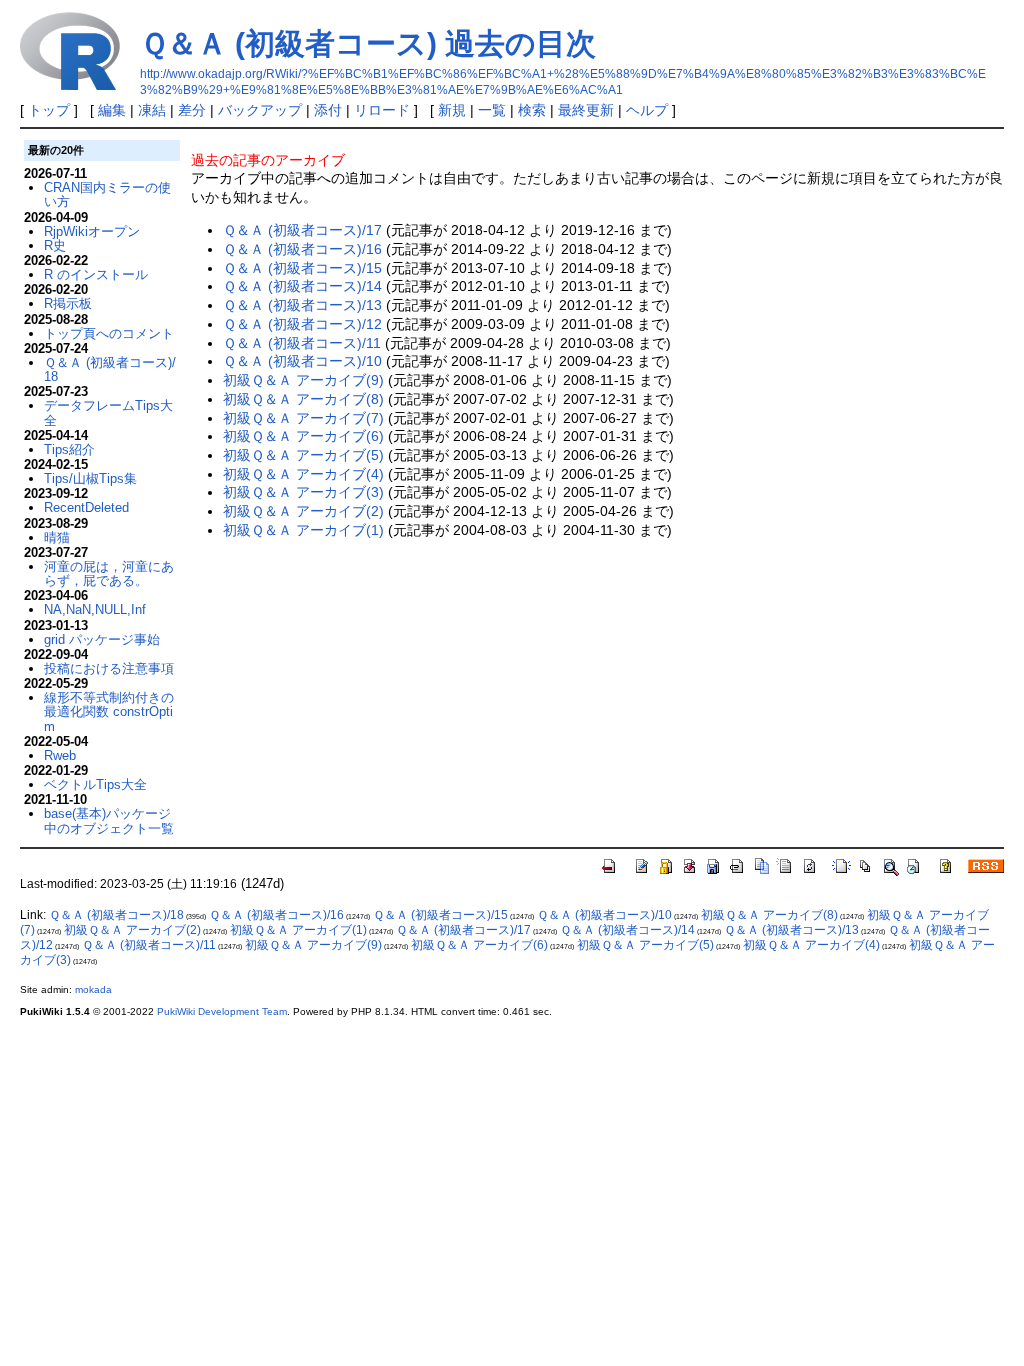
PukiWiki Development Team (222, 1011)
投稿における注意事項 (109, 668)
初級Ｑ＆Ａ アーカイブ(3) (303, 492)
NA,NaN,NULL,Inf (95, 609)
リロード (382, 110)
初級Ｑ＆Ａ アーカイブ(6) (303, 436)
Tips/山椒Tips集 (90, 478)
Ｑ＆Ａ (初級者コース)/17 (302, 230)
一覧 (492, 110)
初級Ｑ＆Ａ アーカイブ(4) (303, 474)
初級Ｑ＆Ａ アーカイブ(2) (303, 511)
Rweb (60, 755)
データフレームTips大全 (108, 412)
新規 (452, 110)
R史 (55, 245)
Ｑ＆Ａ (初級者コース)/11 (302, 343)
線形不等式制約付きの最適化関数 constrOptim (109, 712)
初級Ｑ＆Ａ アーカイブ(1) (303, 530)
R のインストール (96, 274)
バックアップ (260, 110)
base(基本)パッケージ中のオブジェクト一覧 (109, 820)
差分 (192, 110)
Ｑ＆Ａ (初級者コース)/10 (302, 361)
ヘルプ (647, 110)
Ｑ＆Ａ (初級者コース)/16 (302, 249)
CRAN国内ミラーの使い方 (107, 194)
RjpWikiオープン (92, 231)
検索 (532, 110)
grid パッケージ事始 (102, 639)
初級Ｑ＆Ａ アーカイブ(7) (303, 418)
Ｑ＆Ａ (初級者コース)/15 (302, 268)
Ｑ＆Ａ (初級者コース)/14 (302, 286)
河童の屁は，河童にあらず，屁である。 (109, 573)
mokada (93, 989)
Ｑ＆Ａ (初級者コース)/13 (302, 305)
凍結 (152, 110)
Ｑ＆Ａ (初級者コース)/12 (302, 324)
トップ (49, 110)
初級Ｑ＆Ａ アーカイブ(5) (303, 455)
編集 (112, 110)
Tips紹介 (69, 449)
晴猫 (57, 537)
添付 (328, 110)
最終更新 (586, 110)
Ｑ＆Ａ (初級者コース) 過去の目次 (368, 43)
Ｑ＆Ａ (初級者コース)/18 (110, 369)
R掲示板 (68, 303)
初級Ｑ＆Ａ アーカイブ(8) (303, 399)
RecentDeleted (86, 507)
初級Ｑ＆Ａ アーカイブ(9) (303, 380)
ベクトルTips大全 (95, 784)
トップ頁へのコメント (109, 333)
